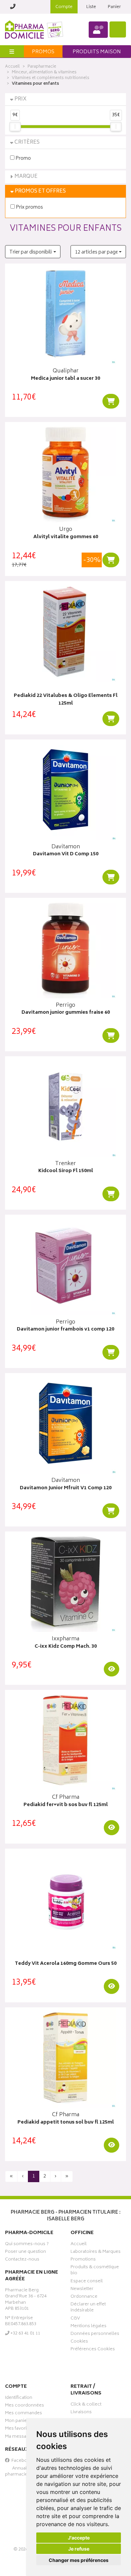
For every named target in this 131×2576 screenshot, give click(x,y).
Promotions (83, 2260)
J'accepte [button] (79, 2538)
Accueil (12, 67)
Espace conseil (87, 2282)
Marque (26, 177)
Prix (20, 99)
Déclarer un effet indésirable (88, 2308)
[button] (33, 252)
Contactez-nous (22, 2260)
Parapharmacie (42, 67)
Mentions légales (89, 2327)
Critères (27, 142)
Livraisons (81, 2413)
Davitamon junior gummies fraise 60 (66, 1013)
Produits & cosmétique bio (95, 2271)
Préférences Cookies (93, 2350)
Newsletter (82, 2290)
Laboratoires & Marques (96, 2252)
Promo (23, 158)
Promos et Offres (40, 191)
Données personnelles (95, 2335)
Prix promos (29, 207)
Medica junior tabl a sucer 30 (65, 379)
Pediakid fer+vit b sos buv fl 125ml (66, 1805)
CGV (75, 2319)
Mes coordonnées (25, 2406)
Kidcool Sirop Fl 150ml (66, 1171)
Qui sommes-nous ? (27, 2245)
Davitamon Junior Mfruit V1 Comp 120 (66, 1488)
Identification (19, 2399)
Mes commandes (24, 2414)
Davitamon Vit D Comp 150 (66, 854)
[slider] (15, 127)
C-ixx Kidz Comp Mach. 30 (66, 1647)
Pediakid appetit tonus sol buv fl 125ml (66, 2123)
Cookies (79, 2342)
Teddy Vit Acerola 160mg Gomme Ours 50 (66, 1964)
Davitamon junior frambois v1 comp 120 (65, 1330)
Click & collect (86, 2405)
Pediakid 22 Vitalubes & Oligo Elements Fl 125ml (66, 700)
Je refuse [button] (79, 2549)
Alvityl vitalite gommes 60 (66, 537)
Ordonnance (84, 2297)
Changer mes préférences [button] (79, 2560)
